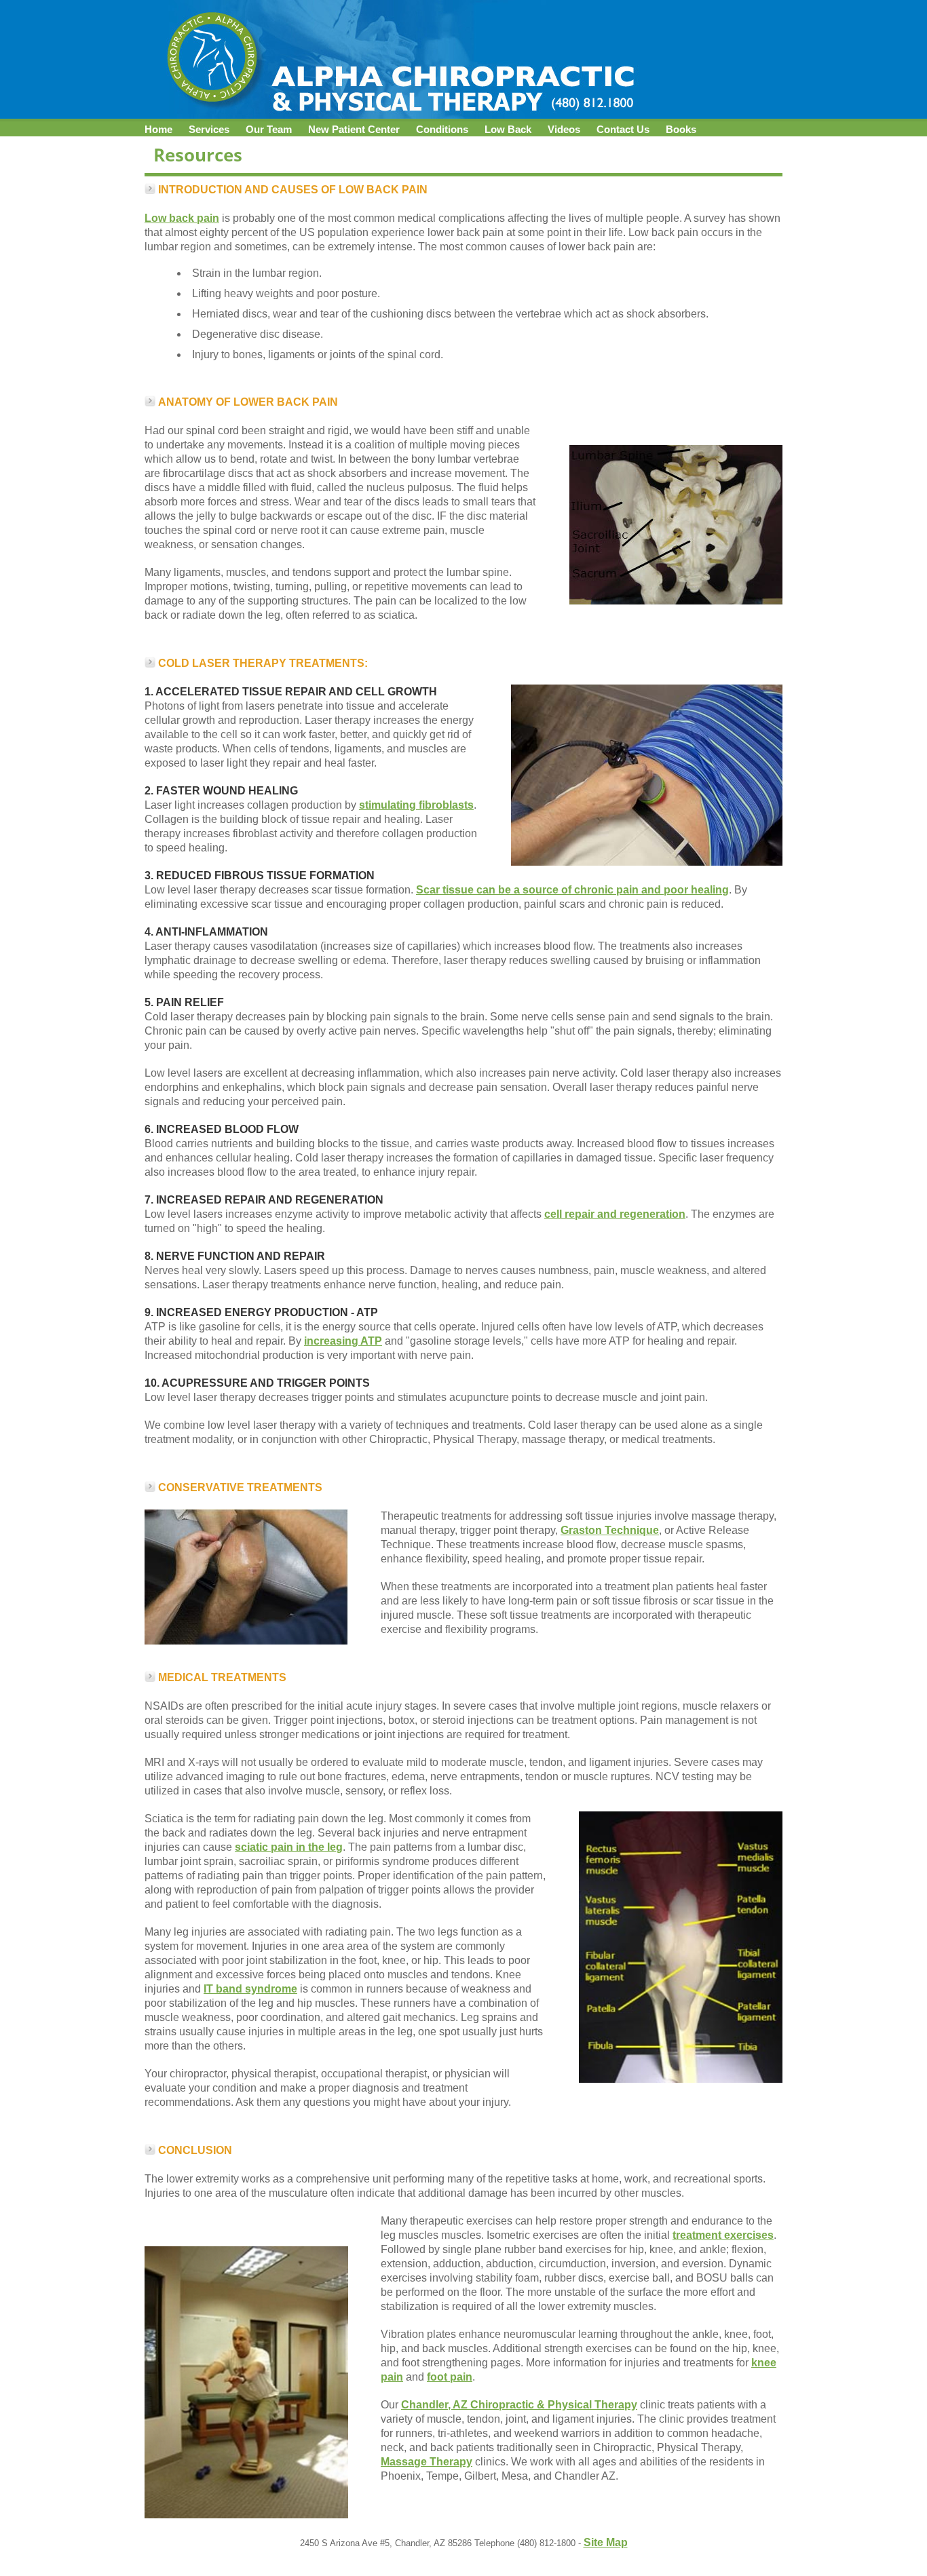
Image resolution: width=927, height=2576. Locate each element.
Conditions (442, 130)
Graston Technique (610, 1530)
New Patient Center (354, 130)
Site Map (606, 2542)
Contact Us (623, 130)
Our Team (269, 130)
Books (681, 130)
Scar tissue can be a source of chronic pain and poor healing (572, 890)
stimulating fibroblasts (416, 805)
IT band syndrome (250, 1989)
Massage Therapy (427, 2462)
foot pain (450, 2377)
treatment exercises (723, 2235)
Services (209, 130)
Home (158, 130)
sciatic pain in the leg (289, 1847)
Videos (564, 130)
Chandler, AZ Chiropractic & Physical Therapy (519, 2405)
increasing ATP (343, 1341)
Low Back (508, 130)
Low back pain (182, 218)
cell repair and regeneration (615, 1214)
